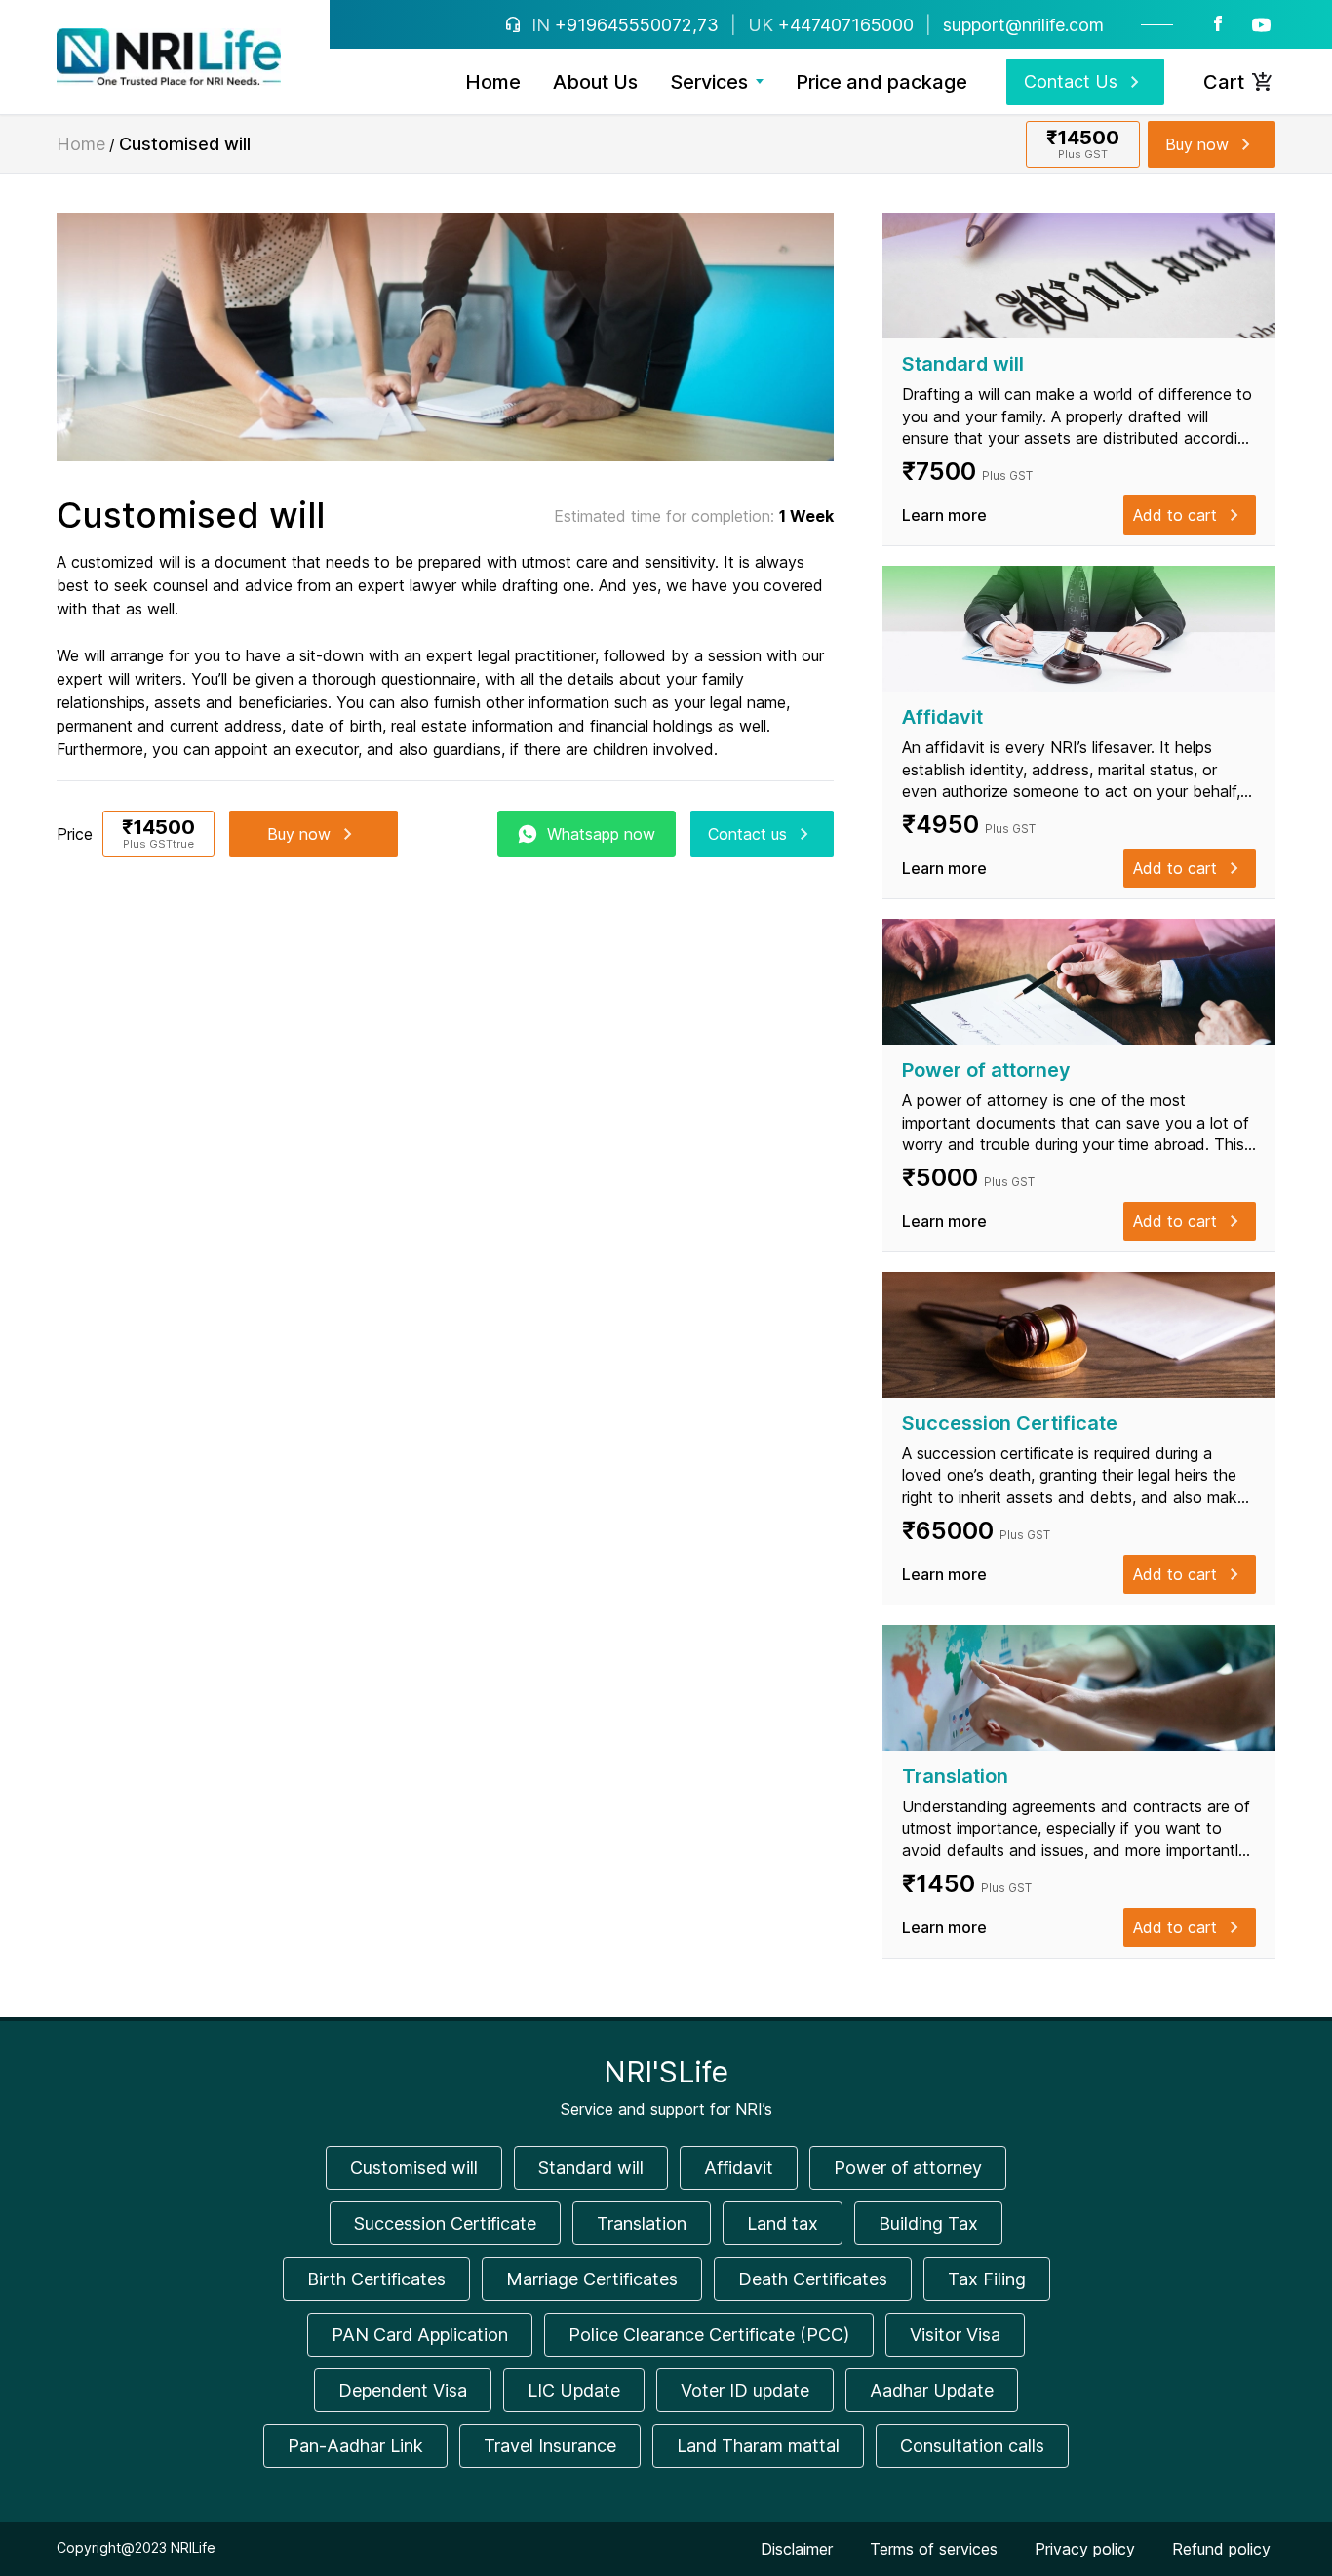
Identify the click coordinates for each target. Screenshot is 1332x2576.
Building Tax (928, 2223)
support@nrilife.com (1023, 25)
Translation (642, 2223)
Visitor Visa (955, 2335)
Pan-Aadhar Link (355, 2446)
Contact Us (1071, 81)
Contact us (747, 834)
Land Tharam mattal (758, 2446)
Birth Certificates (376, 2279)
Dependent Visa (403, 2390)
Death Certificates (813, 2279)
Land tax (783, 2223)
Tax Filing (987, 2279)
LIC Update (574, 2390)
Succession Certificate (445, 2223)
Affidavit (739, 2168)
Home (81, 144)
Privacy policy (1085, 2549)
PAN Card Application (420, 2335)
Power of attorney (908, 2168)
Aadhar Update (932, 2390)
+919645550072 (624, 25)
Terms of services (934, 2549)
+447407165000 (846, 25)
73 (708, 25)
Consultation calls (972, 2446)
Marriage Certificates (592, 2279)
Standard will (591, 2168)
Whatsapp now (601, 834)
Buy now (1197, 144)
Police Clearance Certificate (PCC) (709, 2335)
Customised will (414, 2168)
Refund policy (1221, 2549)
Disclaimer (797, 2549)
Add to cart (1175, 515)
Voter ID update (745, 2390)
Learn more (944, 515)
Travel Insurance (550, 2446)
